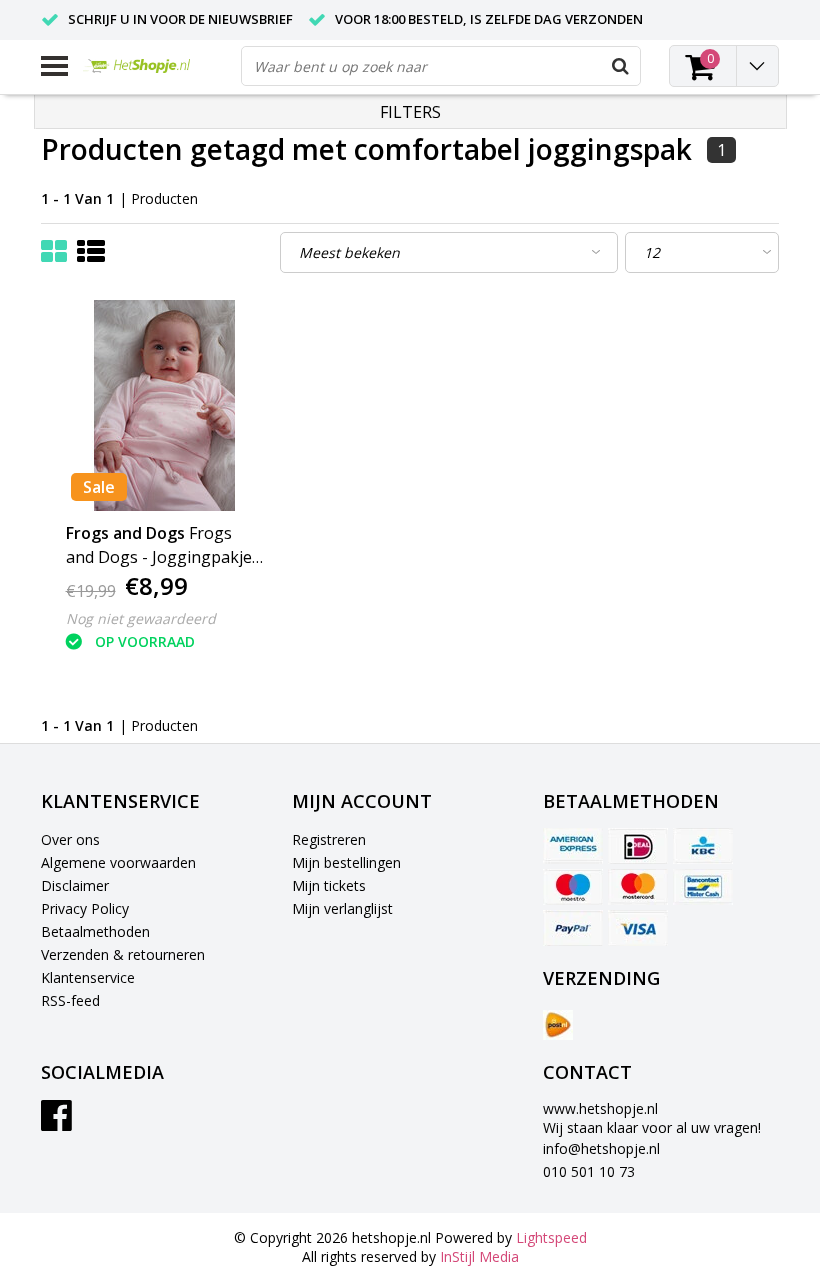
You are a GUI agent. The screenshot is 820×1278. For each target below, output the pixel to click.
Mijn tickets (329, 885)
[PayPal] (573, 928)
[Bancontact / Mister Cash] (703, 887)
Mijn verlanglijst (342, 908)
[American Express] (573, 846)
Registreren (329, 839)
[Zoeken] (620, 66)
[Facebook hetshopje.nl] (56, 1122)
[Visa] (638, 928)
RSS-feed (70, 1000)
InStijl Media (479, 1256)
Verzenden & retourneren (123, 954)
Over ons (70, 839)
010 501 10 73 (589, 1171)
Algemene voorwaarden (118, 862)
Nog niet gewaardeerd (141, 618)
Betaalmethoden (95, 931)
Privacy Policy (85, 908)
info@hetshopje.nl (601, 1148)
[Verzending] (558, 1025)
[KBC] (703, 846)
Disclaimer (75, 885)
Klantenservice (88, 977)
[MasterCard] (638, 887)
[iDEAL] (638, 846)
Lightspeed (551, 1237)
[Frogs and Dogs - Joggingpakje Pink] (164, 405)
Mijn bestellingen (346, 862)
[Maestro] (573, 887)
